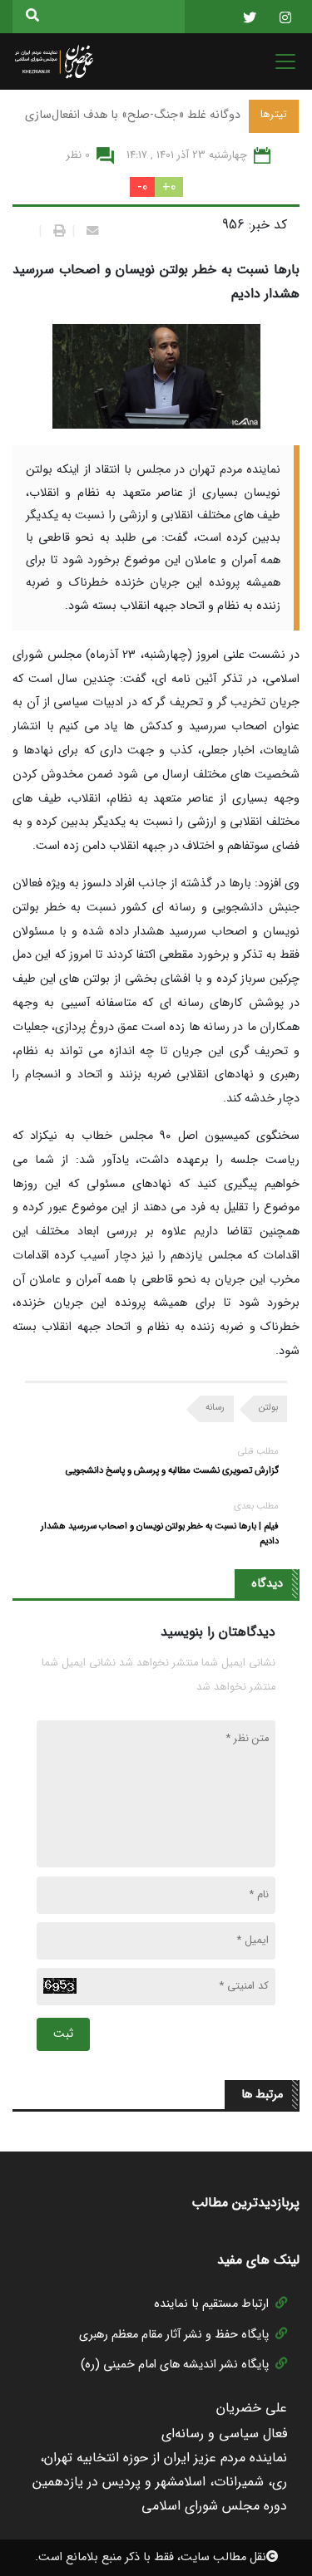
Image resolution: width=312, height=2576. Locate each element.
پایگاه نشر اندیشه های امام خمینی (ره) (175, 2365)
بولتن (268, 1407)
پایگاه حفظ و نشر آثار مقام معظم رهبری (174, 2335)
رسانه (215, 1407)
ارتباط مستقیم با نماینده (211, 2304)
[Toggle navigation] (280, 61)
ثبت (63, 2034)
